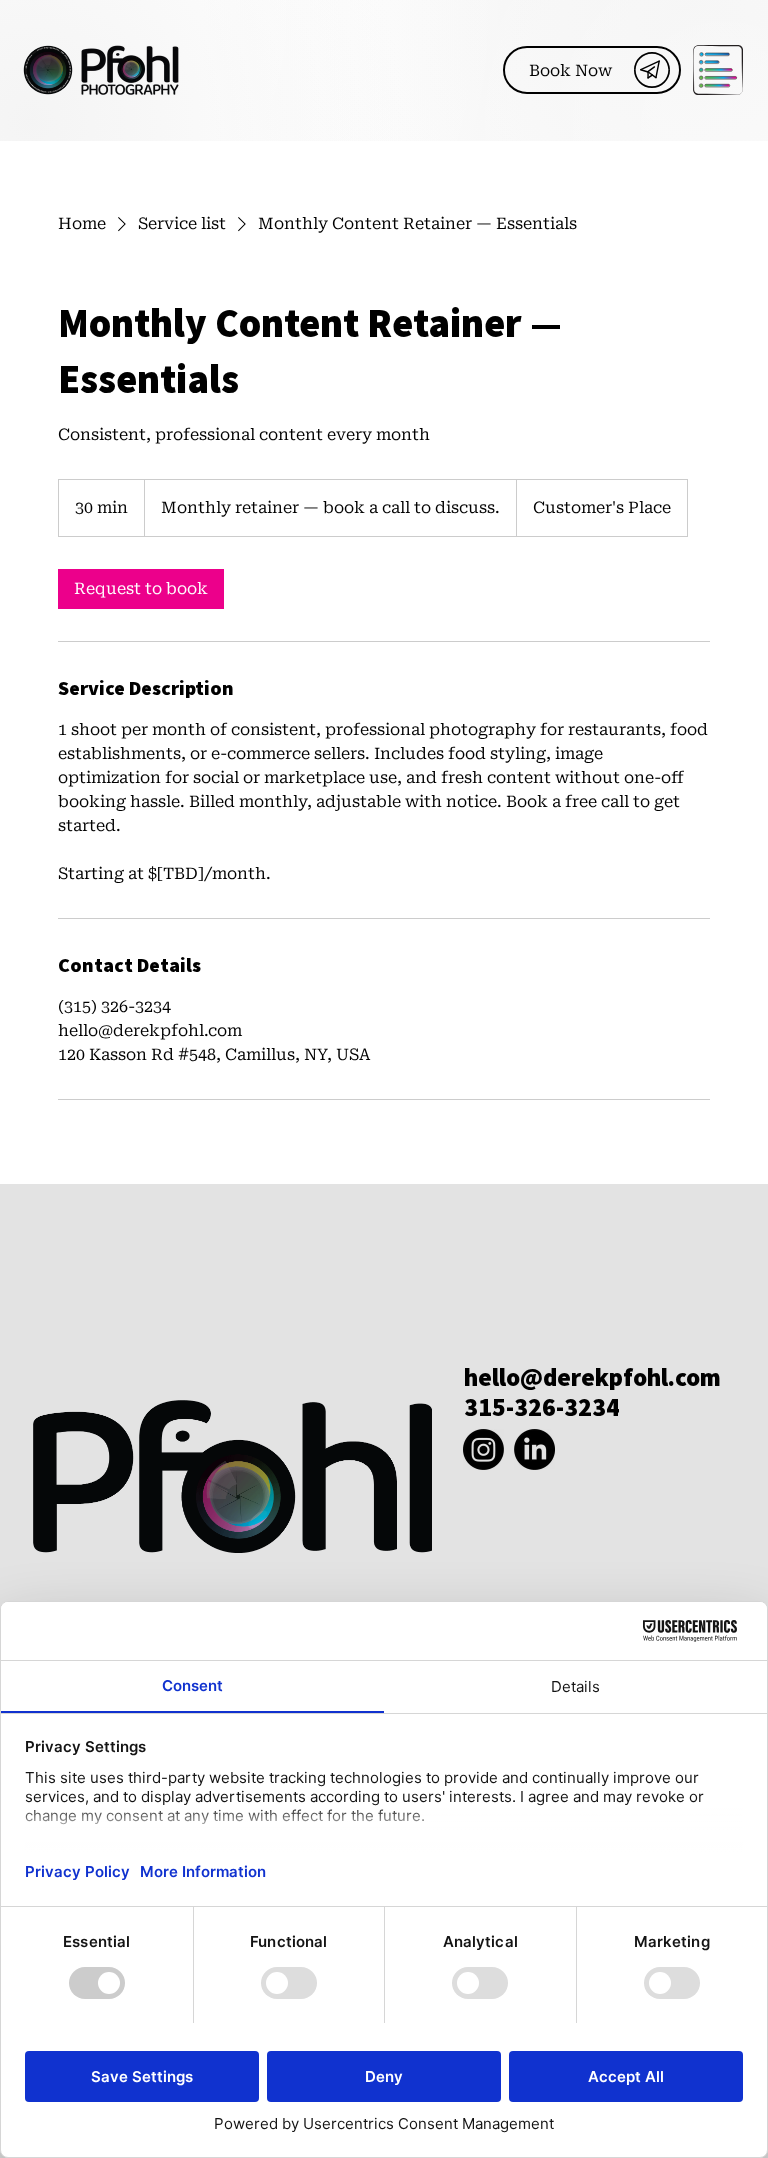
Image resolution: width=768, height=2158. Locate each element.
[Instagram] (483, 1449)
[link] (141, 589)
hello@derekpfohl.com (592, 1377)
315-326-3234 (542, 1407)
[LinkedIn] (534, 1449)
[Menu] (719, 70)
